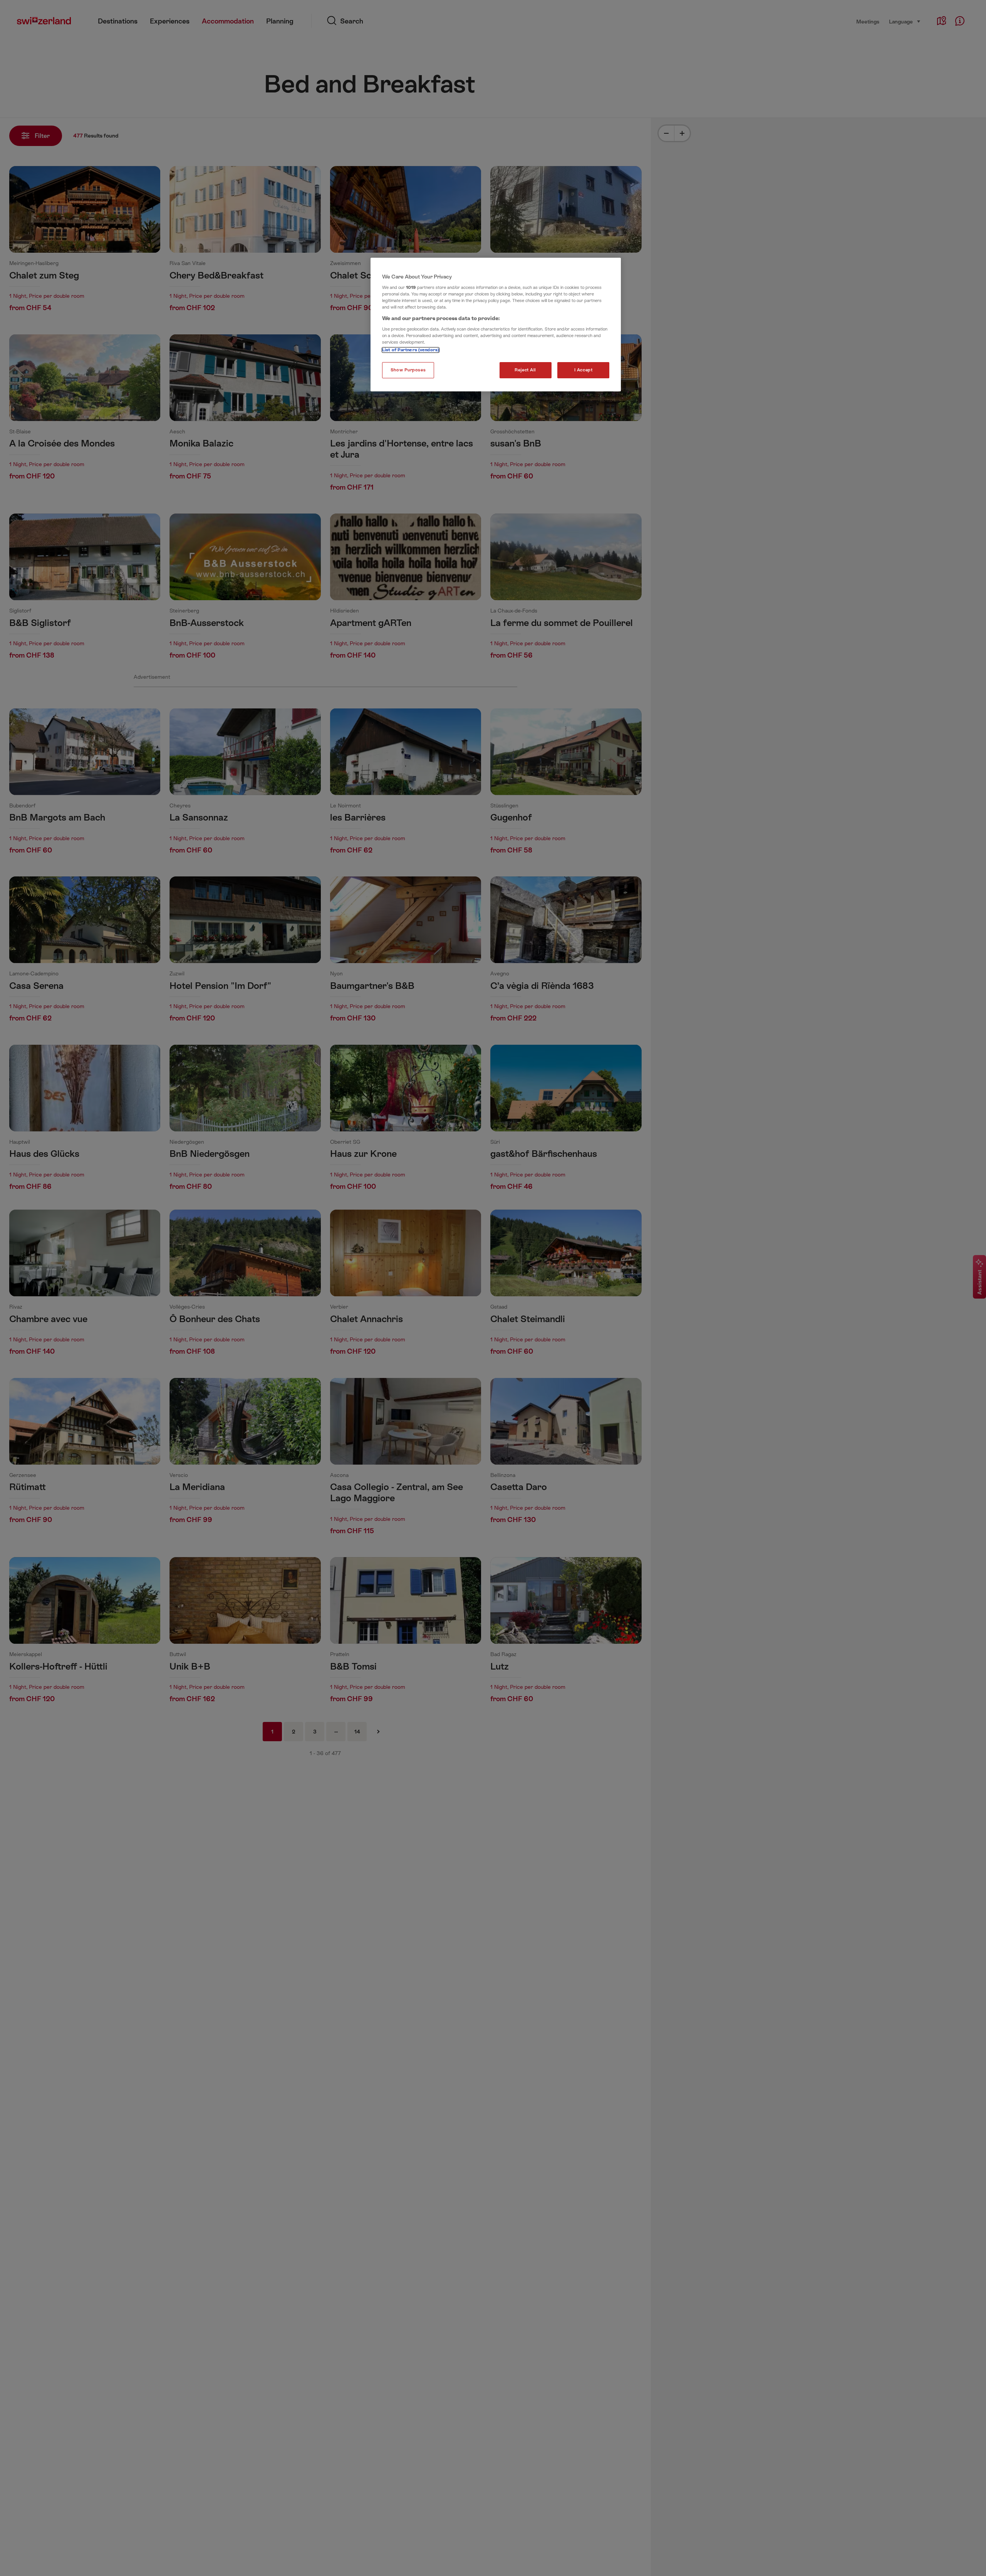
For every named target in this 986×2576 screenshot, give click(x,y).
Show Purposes (408, 370)
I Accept (584, 370)
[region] (496, 325)
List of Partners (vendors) (411, 350)
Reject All (525, 370)
